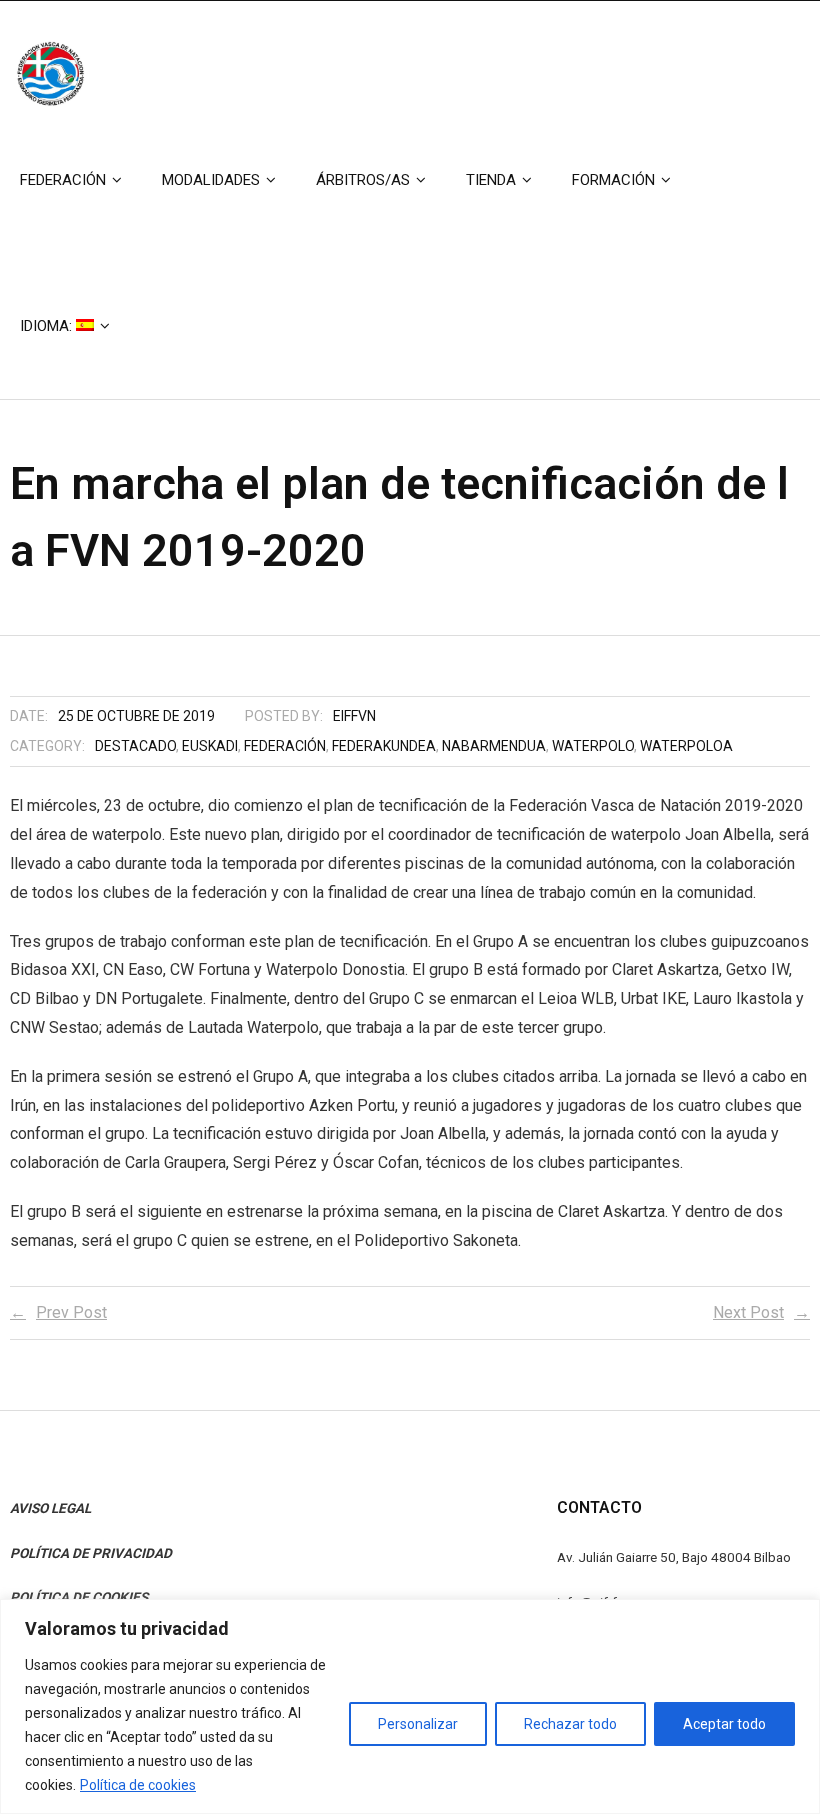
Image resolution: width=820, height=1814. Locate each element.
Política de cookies (138, 1785)
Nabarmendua (494, 746)
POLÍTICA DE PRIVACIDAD (91, 1553)
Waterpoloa (686, 746)
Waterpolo (593, 746)
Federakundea (384, 746)
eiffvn (354, 716)
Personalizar (418, 1724)
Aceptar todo (724, 1724)
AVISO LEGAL (50, 1508)
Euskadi (210, 746)
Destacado (135, 746)
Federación (285, 746)
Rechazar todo (570, 1724)
